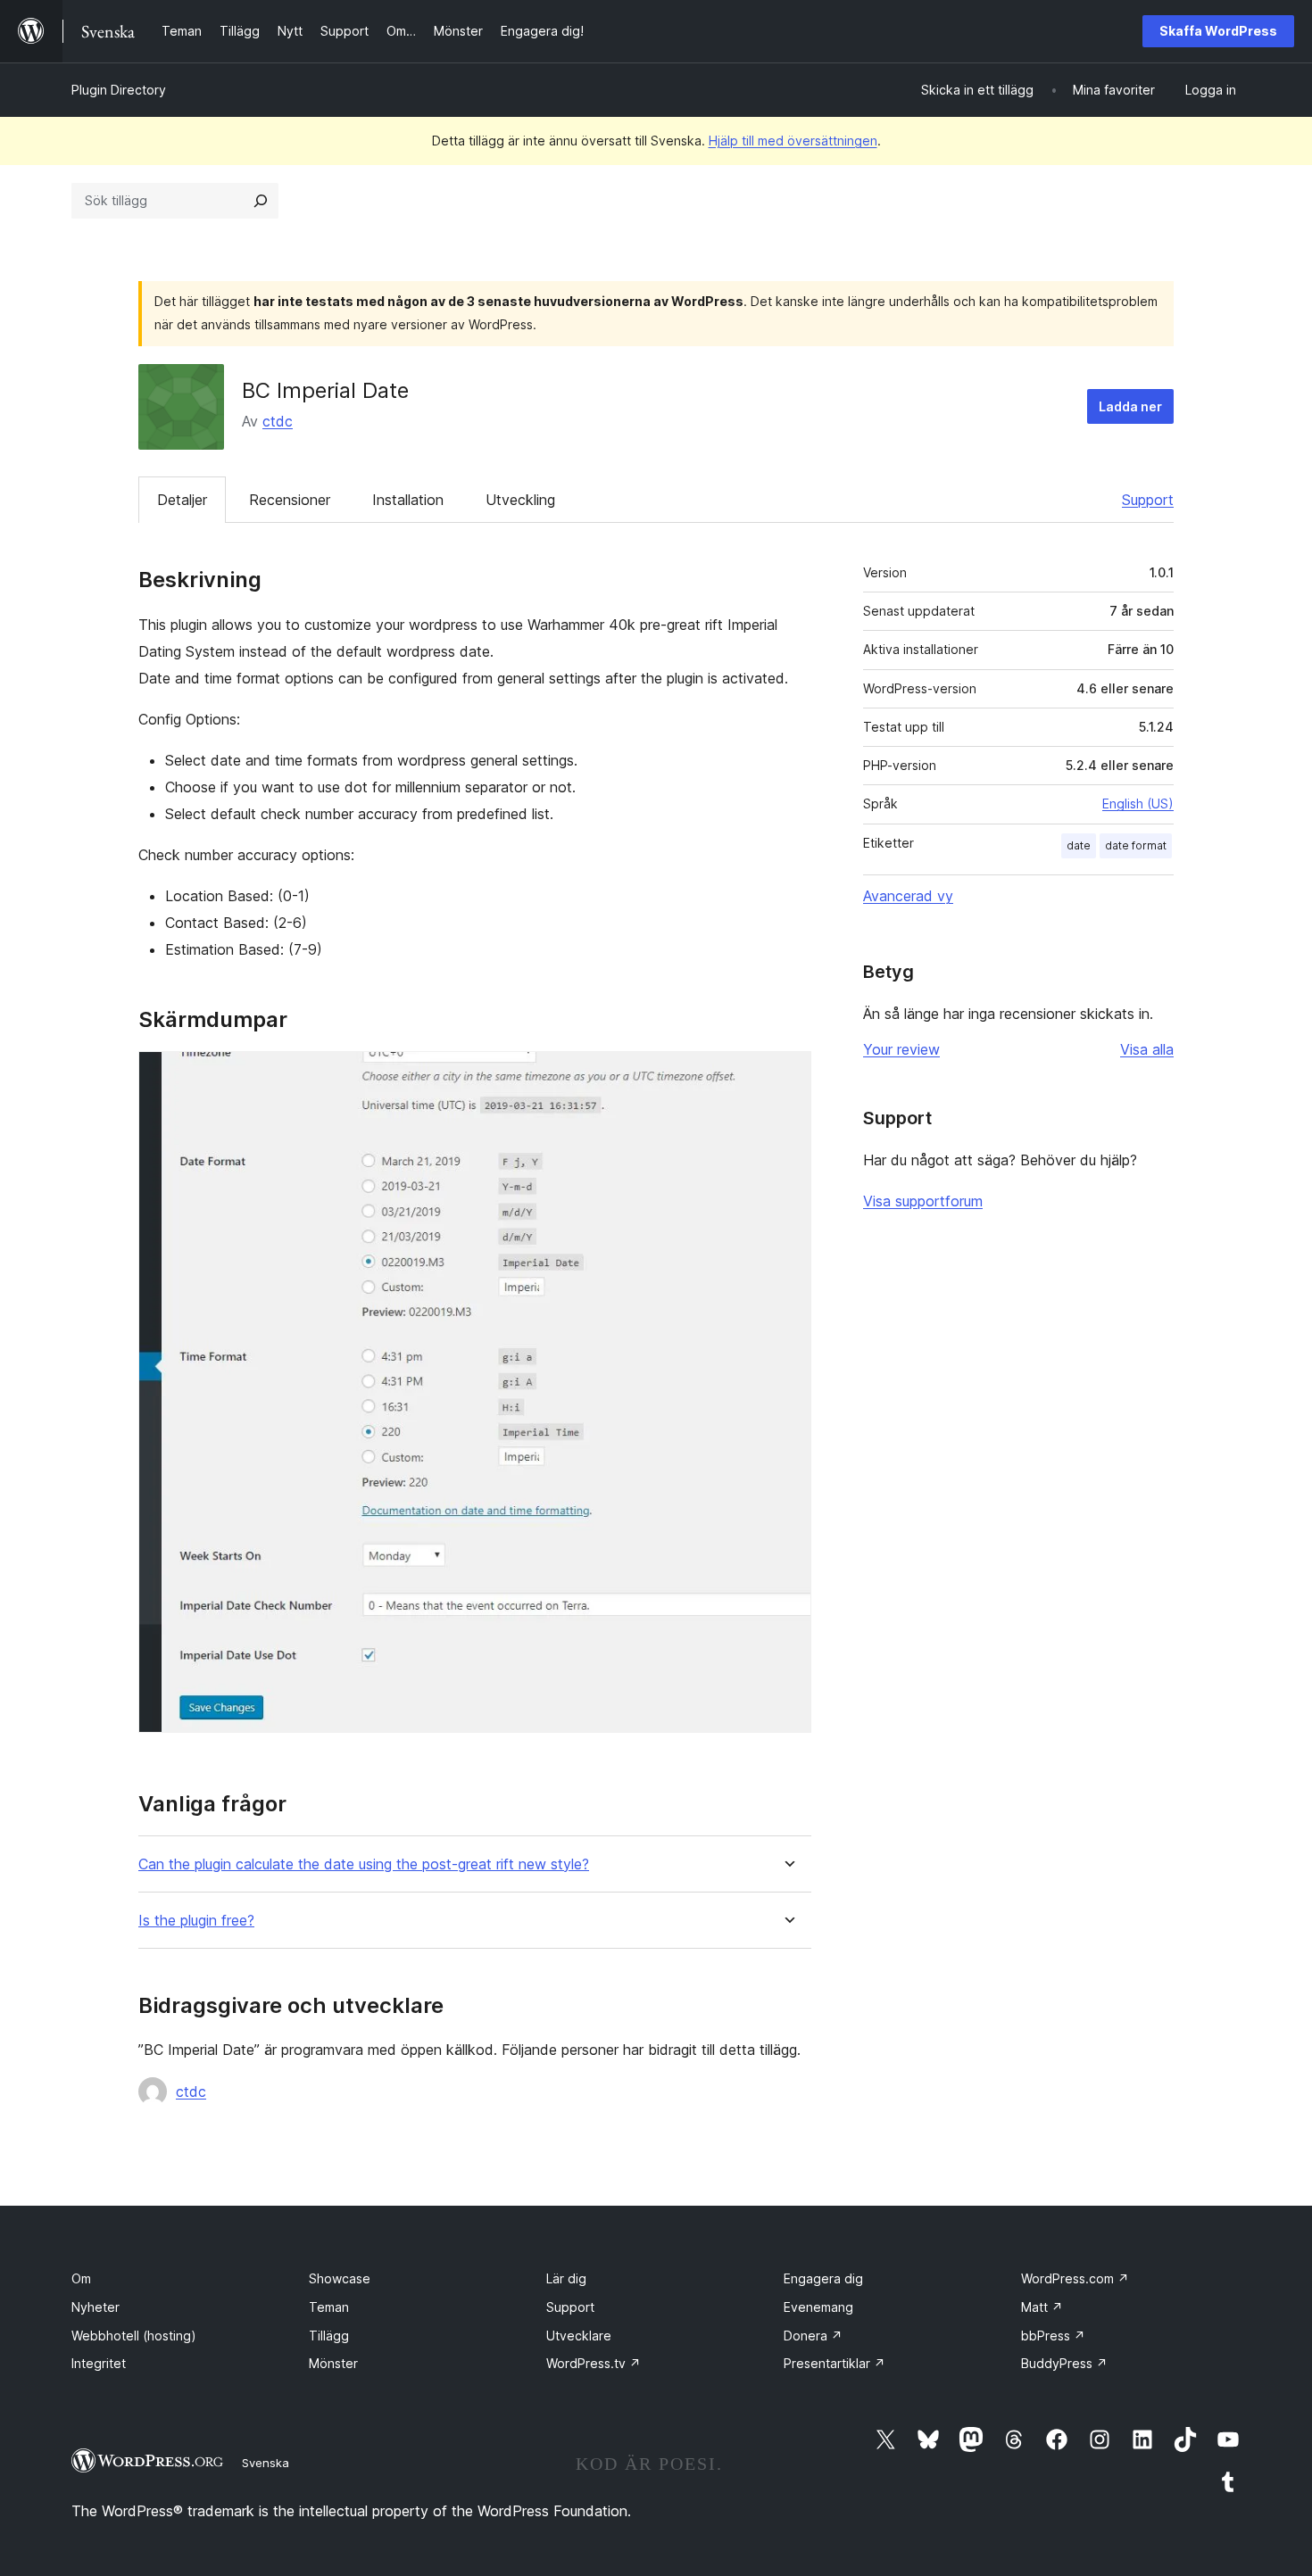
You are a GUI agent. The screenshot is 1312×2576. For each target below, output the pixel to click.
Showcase (340, 2278)
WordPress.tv (594, 2363)
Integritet (99, 2363)
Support (1148, 500)
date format (1136, 845)
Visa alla (1147, 1049)
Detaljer (182, 500)
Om (81, 2278)
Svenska (266, 2463)
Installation (408, 500)
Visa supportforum (923, 1201)
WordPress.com (1075, 2278)
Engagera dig (823, 2278)
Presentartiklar (835, 2363)
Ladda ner (1130, 406)
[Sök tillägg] (261, 201)
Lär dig (566, 2278)
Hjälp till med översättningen (793, 141)
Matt (1042, 2307)
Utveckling (520, 500)
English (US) (1138, 803)
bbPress (1053, 2336)
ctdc (278, 421)
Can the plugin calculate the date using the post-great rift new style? (364, 1864)
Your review (901, 1049)
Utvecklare (579, 2336)
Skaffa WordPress (1218, 31)
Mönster (333, 2363)
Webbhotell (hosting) (134, 2336)
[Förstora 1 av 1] (787, 1075)
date (1079, 845)
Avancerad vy (908, 896)
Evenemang (818, 2307)
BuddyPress (1064, 2363)
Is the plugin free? (196, 1921)
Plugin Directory (119, 90)
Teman (329, 2307)
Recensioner (290, 500)
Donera (813, 2336)
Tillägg (329, 2336)
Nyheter (95, 2307)
